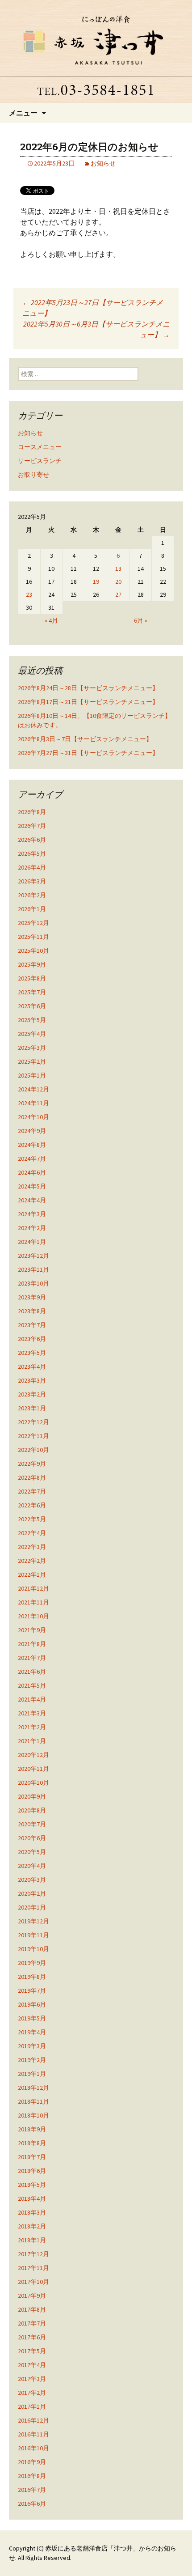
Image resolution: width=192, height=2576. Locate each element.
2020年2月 (32, 1893)
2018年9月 (32, 2129)
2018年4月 (32, 2198)
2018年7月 (32, 2157)
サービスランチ (40, 461)
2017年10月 (33, 2282)
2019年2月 (32, 2060)
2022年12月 (33, 1422)
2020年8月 (32, 1810)
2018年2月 (32, 2226)
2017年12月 (33, 2254)
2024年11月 (33, 1103)
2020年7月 (32, 1824)
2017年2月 (32, 2393)
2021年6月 (32, 1672)
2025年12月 (33, 923)
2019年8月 (32, 1977)
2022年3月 (32, 1547)
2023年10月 (33, 1283)
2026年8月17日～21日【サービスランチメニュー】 (88, 702)
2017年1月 (32, 2406)
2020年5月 (32, 1852)
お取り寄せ (33, 475)
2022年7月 (32, 1491)
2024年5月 (32, 1186)
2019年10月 (33, 1949)
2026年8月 (32, 812)
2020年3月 (32, 1880)
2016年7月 (32, 2490)
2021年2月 (32, 1727)
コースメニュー (40, 447)
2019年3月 (32, 2046)
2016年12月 (33, 2420)
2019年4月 (32, 2032)
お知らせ (103, 163)
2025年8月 (32, 978)
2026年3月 (32, 881)
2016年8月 (32, 2476)
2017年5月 (32, 2351)
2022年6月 (32, 1505)
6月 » (141, 620)
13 (118, 569)
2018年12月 (33, 2088)
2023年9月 (32, 1297)
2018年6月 (32, 2171)
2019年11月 (33, 1935)
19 (96, 581)
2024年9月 (32, 1131)
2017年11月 (33, 2268)
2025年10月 (33, 951)
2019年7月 (32, 1990)
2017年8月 (32, 2309)
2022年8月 (32, 1477)
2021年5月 (32, 1685)
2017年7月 (32, 2323)
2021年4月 (32, 1699)
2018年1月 (32, 2240)
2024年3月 (32, 1214)
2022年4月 (32, 1533)
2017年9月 (32, 2296)
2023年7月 (32, 1325)
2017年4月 (32, 2365)
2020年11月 (33, 1769)
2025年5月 (32, 1020)
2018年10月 (33, 2115)
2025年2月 (32, 1061)
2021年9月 (32, 1630)
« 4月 (51, 620)
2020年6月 (32, 1838)
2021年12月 (33, 1588)
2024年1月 (32, 1242)
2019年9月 (32, 1963)
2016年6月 (32, 2504)
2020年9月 (32, 1796)
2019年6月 (32, 2004)
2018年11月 (33, 2101)
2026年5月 (32, 853)
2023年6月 (32, 1339)
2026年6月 (32, 840)
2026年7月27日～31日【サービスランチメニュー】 (88, 753)
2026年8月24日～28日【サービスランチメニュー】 (88, 688)
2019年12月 (33, 1921)
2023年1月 (32, 1408)
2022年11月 (33, 1436)
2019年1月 (32, 2074)
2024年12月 (33, 1089)
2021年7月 (32, 1658)
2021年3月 (32, 1713)
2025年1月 (32, 1075)
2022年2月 (32, 1561)
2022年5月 (32, 1519)
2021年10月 (33, 1616)
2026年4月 (32, 867)
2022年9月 (32, 1464)
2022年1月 (32, 1574)
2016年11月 (33, 2434)
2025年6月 (32, 1006)
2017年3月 (32, 2379)
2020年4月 (32, 1866)
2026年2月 (32, 895)
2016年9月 (32, 2462)
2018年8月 (32, 2143)
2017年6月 (32, 2337)
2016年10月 (33, 2448)
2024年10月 (33, 1117)
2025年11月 (33, 937)
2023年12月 (33, 1256)
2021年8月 (32, 1644)
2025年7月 (32, 992)
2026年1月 (32, 909)
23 (29, 594)
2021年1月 (32, 1741)
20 (118, 581)
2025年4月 (32, 1034)
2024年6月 (32, 1172)
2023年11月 (33, 1269)
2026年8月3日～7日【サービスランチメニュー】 (85, 739)
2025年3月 (32, 1048)
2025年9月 (32, 964)
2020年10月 (33, 1782)
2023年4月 (32, 1367)
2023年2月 (32, 1394)
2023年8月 (32, 1311)
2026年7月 (32, 826)
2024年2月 (32, 1228)
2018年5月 (32, 2185)
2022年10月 (33, 1450)
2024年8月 (32, 1145)
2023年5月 (32, 1353)
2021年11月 (33, 1602)
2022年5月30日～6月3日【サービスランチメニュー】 (96, 329)
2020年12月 (33, 1755)
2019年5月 (32, 2018)
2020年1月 (32, 1907)
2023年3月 (32, 1380)
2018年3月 (32, 2212)
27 (118, 594)
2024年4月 (32, 1200)
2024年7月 (32, 1159)
